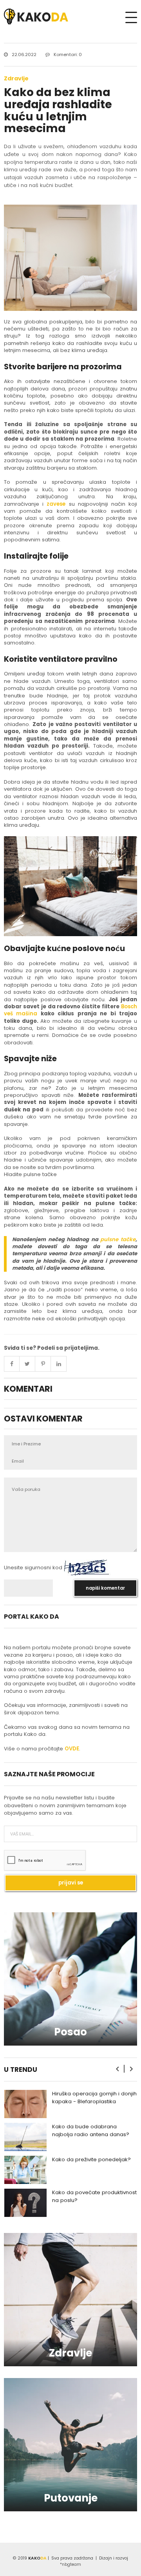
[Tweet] (27, 1364)
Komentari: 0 (68, 54)
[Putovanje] (70, 2444)
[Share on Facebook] (12, 1364)
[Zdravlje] (70, 2299)
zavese (56, 504)
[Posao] (70, 1978)
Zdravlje (16, 78)
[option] (70, 2104)
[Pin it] (43, 1364)
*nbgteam (70, 2564)
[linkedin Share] (59, 1364)
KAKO (37, 2558)
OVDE (72, 1749)
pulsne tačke (118, 1239)
